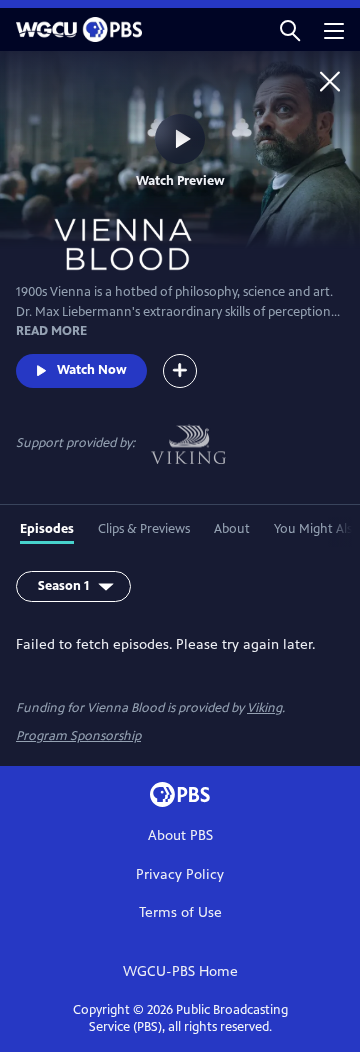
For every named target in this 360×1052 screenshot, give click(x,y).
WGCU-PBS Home (180, 971)
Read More (51, 331)
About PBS (180, 835)
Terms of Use (180, 912)
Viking (264, 708)
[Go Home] (330, 81)
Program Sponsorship (78, 736)
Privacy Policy (180, 874)
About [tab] (232, 529)
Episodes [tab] (47, 529)
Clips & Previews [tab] (144, 529)
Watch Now (92, 370)
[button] (290, 29)
